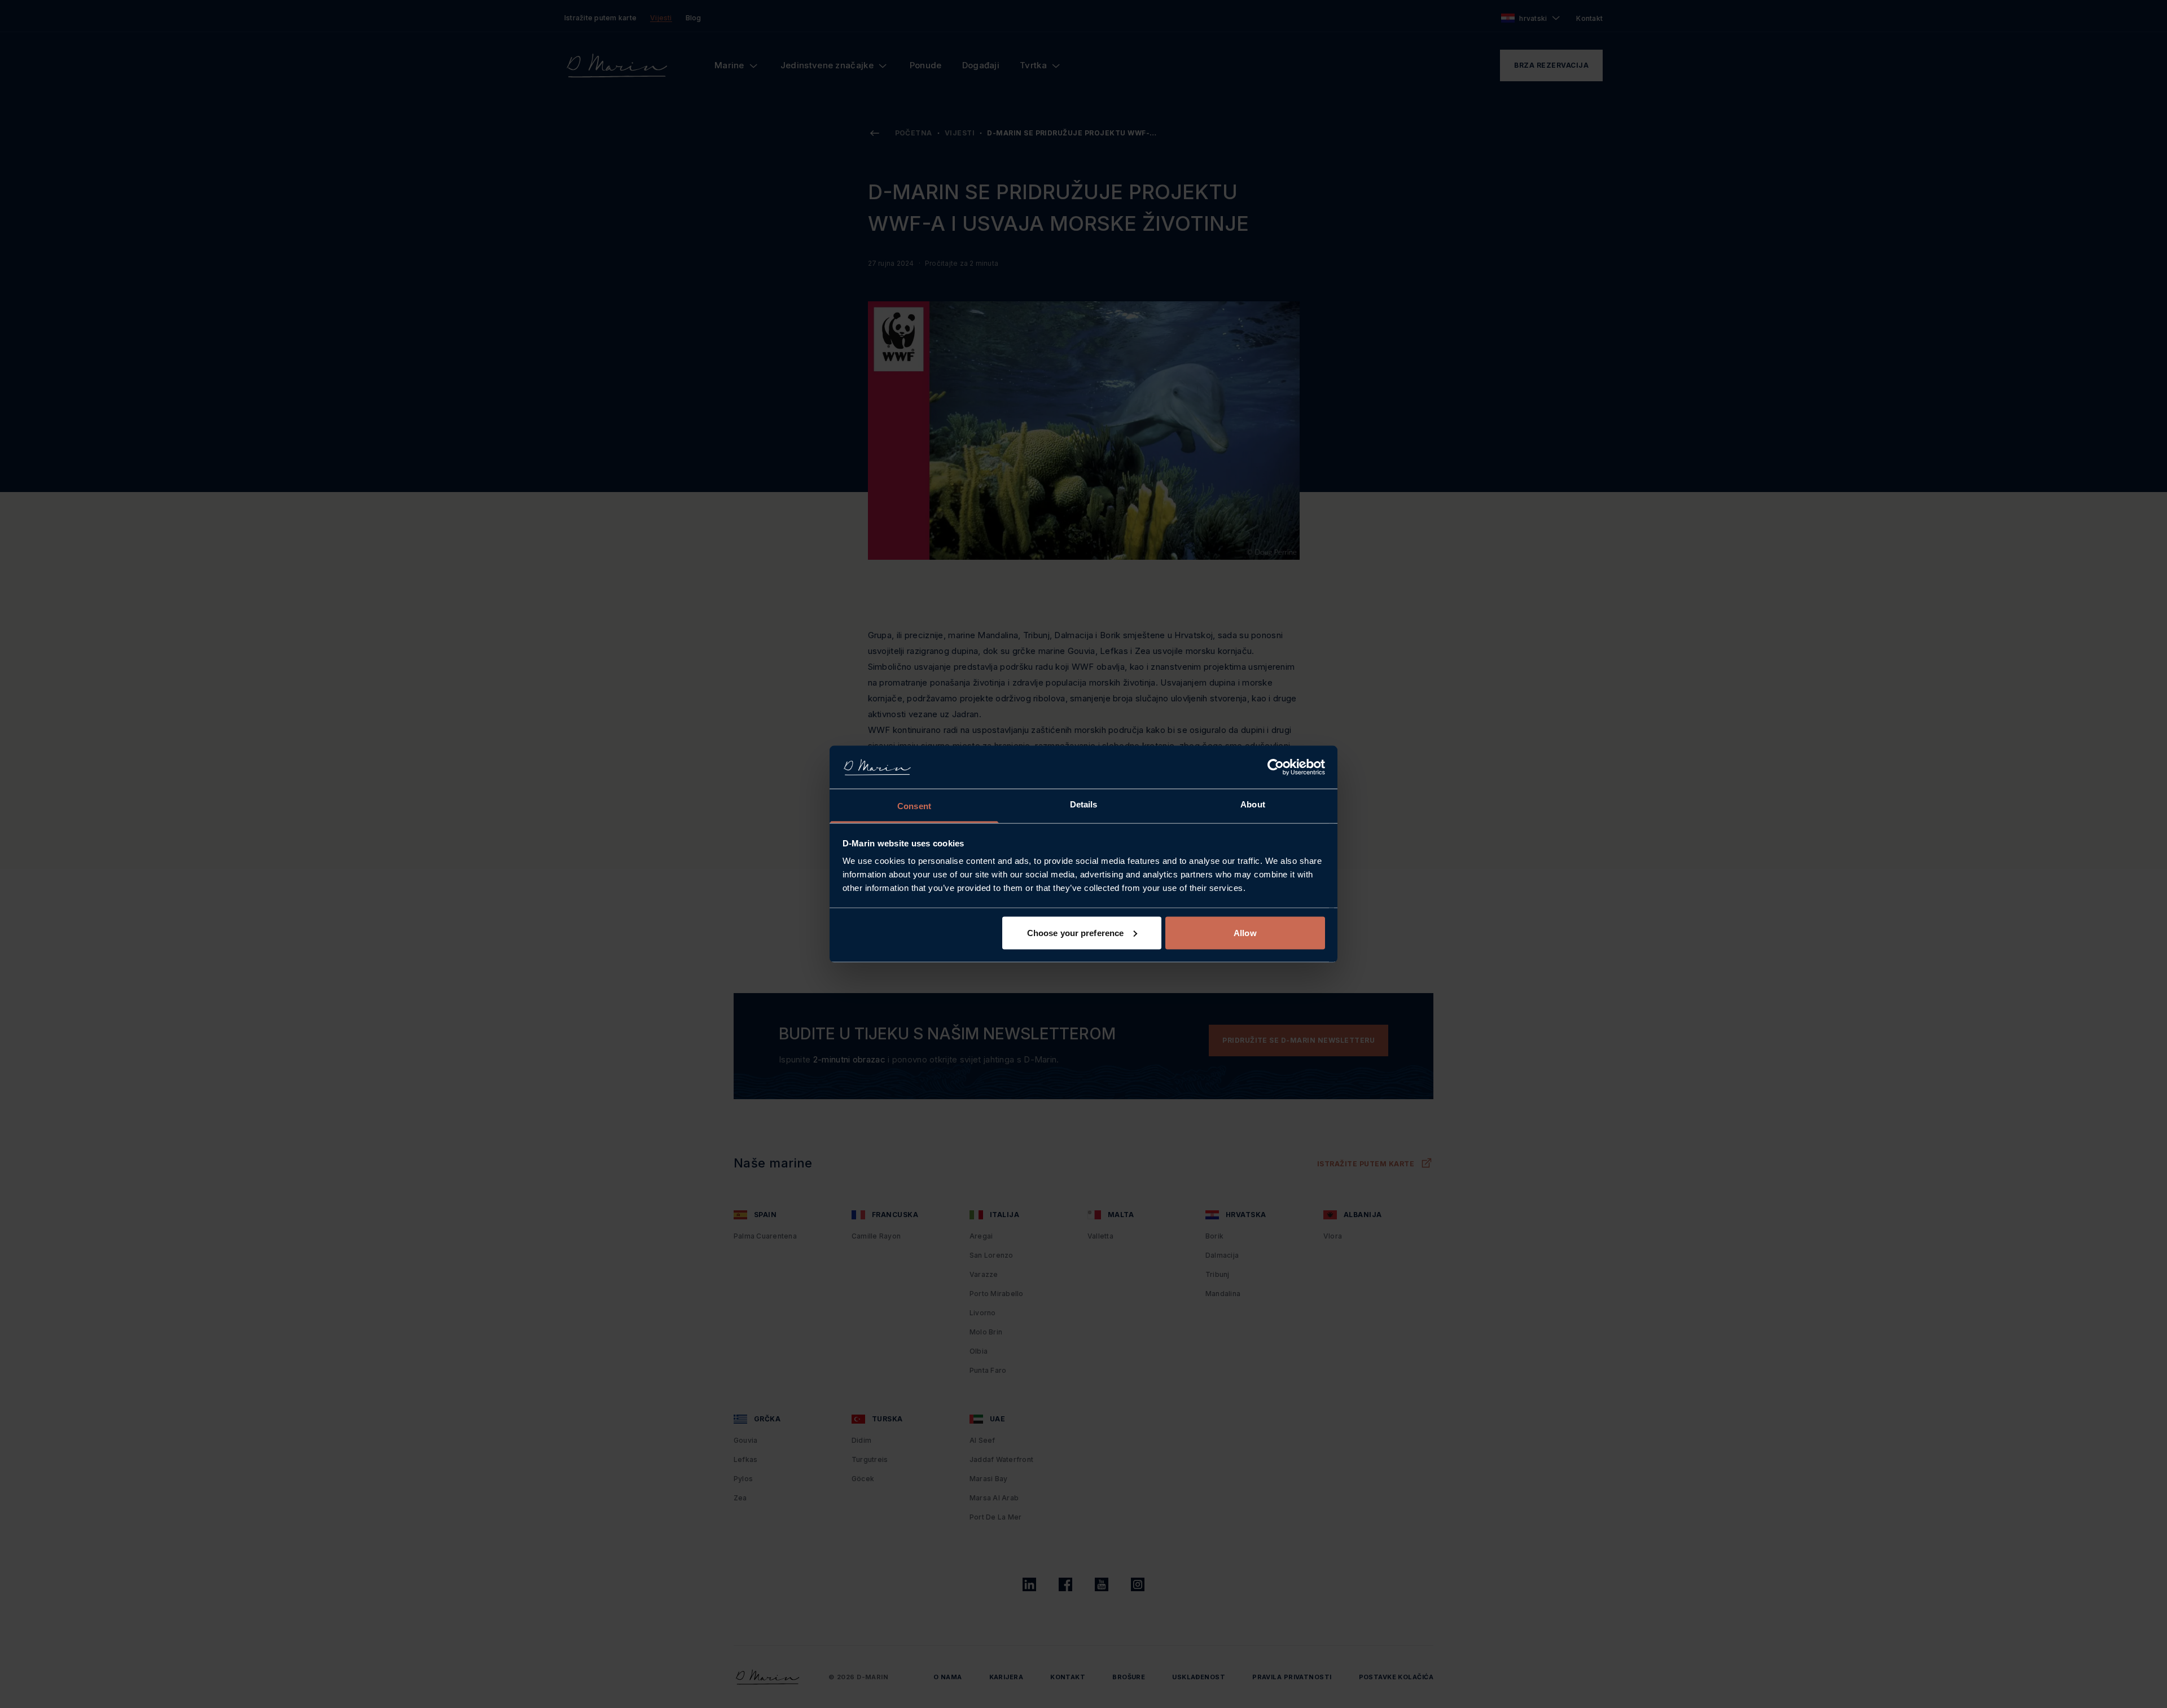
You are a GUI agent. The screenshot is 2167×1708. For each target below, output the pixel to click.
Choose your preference (1075, 932)
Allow (1245, 932)
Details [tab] (1084, 804)
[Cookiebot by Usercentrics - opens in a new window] (1276, 767)
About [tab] (1253, 804)
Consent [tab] (914, 806)
